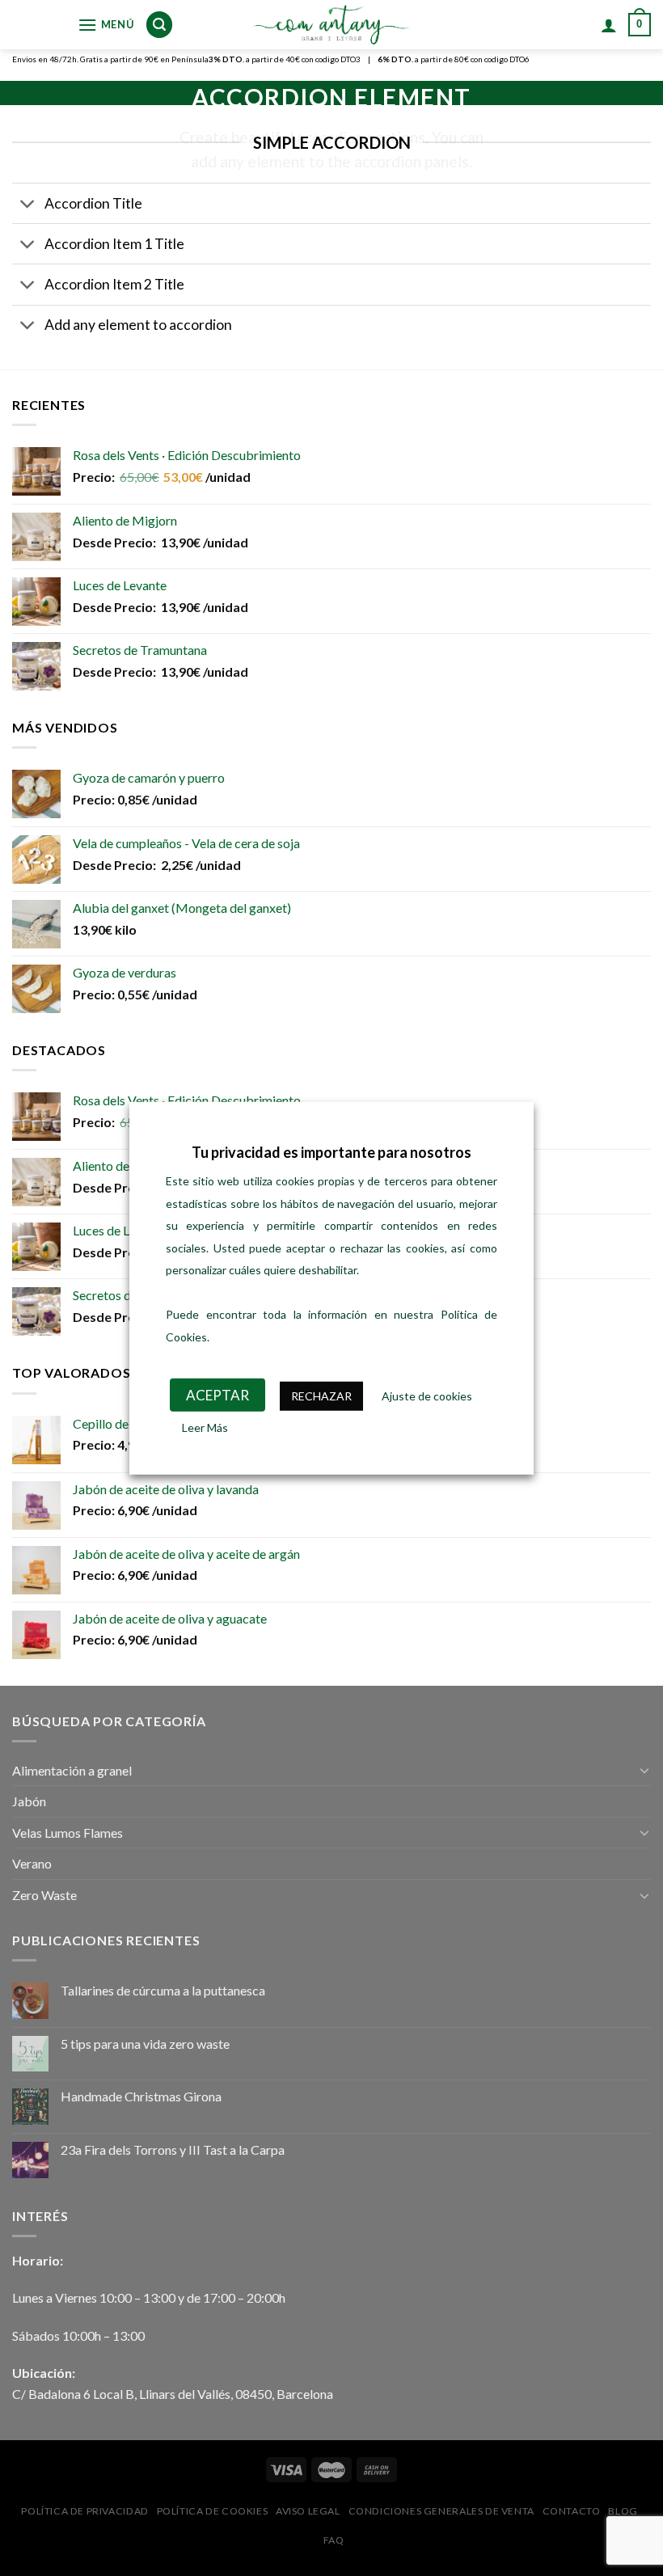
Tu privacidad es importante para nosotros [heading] (331, 1152)
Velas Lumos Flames (68, 1833)
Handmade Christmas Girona (141, 2096)
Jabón (29, 1801)
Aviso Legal (308, 2511)
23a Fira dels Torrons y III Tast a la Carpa (173, 2149)
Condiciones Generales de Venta (441, 2511)
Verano (32, 1863)
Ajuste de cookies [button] (427, 1396)
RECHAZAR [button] (321, 1396)
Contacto (572, 2511)
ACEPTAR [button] (217, 1395)
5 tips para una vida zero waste (145, 2044)
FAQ (334, 2540)
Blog (623, 2511)
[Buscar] (159, 25)
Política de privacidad (84, 2511)
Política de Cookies (213, 2511)
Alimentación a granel (72, 1770)
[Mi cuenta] (609, 25)
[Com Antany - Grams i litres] (331, 25)
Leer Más (205, 1427)
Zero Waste (44, 1895)
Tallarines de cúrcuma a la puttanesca (163, 1990)
